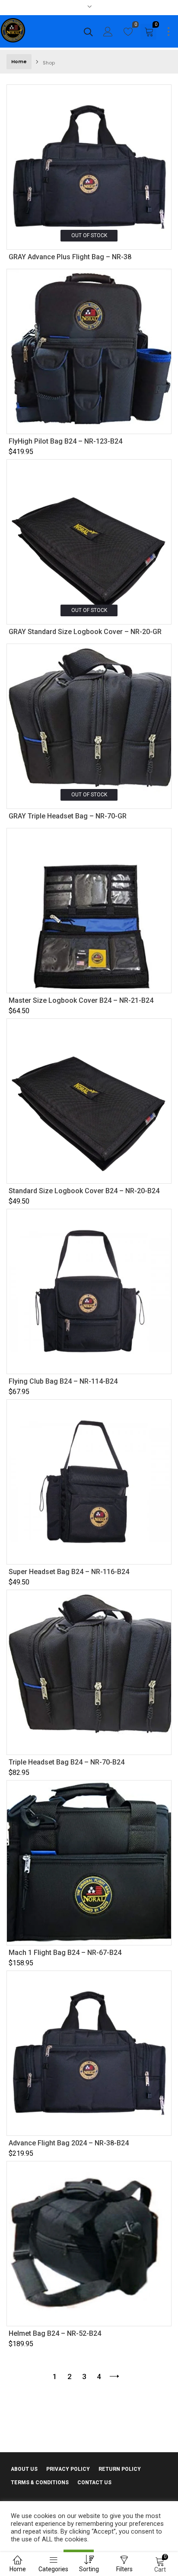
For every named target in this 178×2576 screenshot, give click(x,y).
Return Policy (120, 2469)
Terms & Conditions (40, 2483)
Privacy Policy (68, 2469)
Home (19, 61)
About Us (24, 2469)
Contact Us (94, 2483)
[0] (128, 34)
